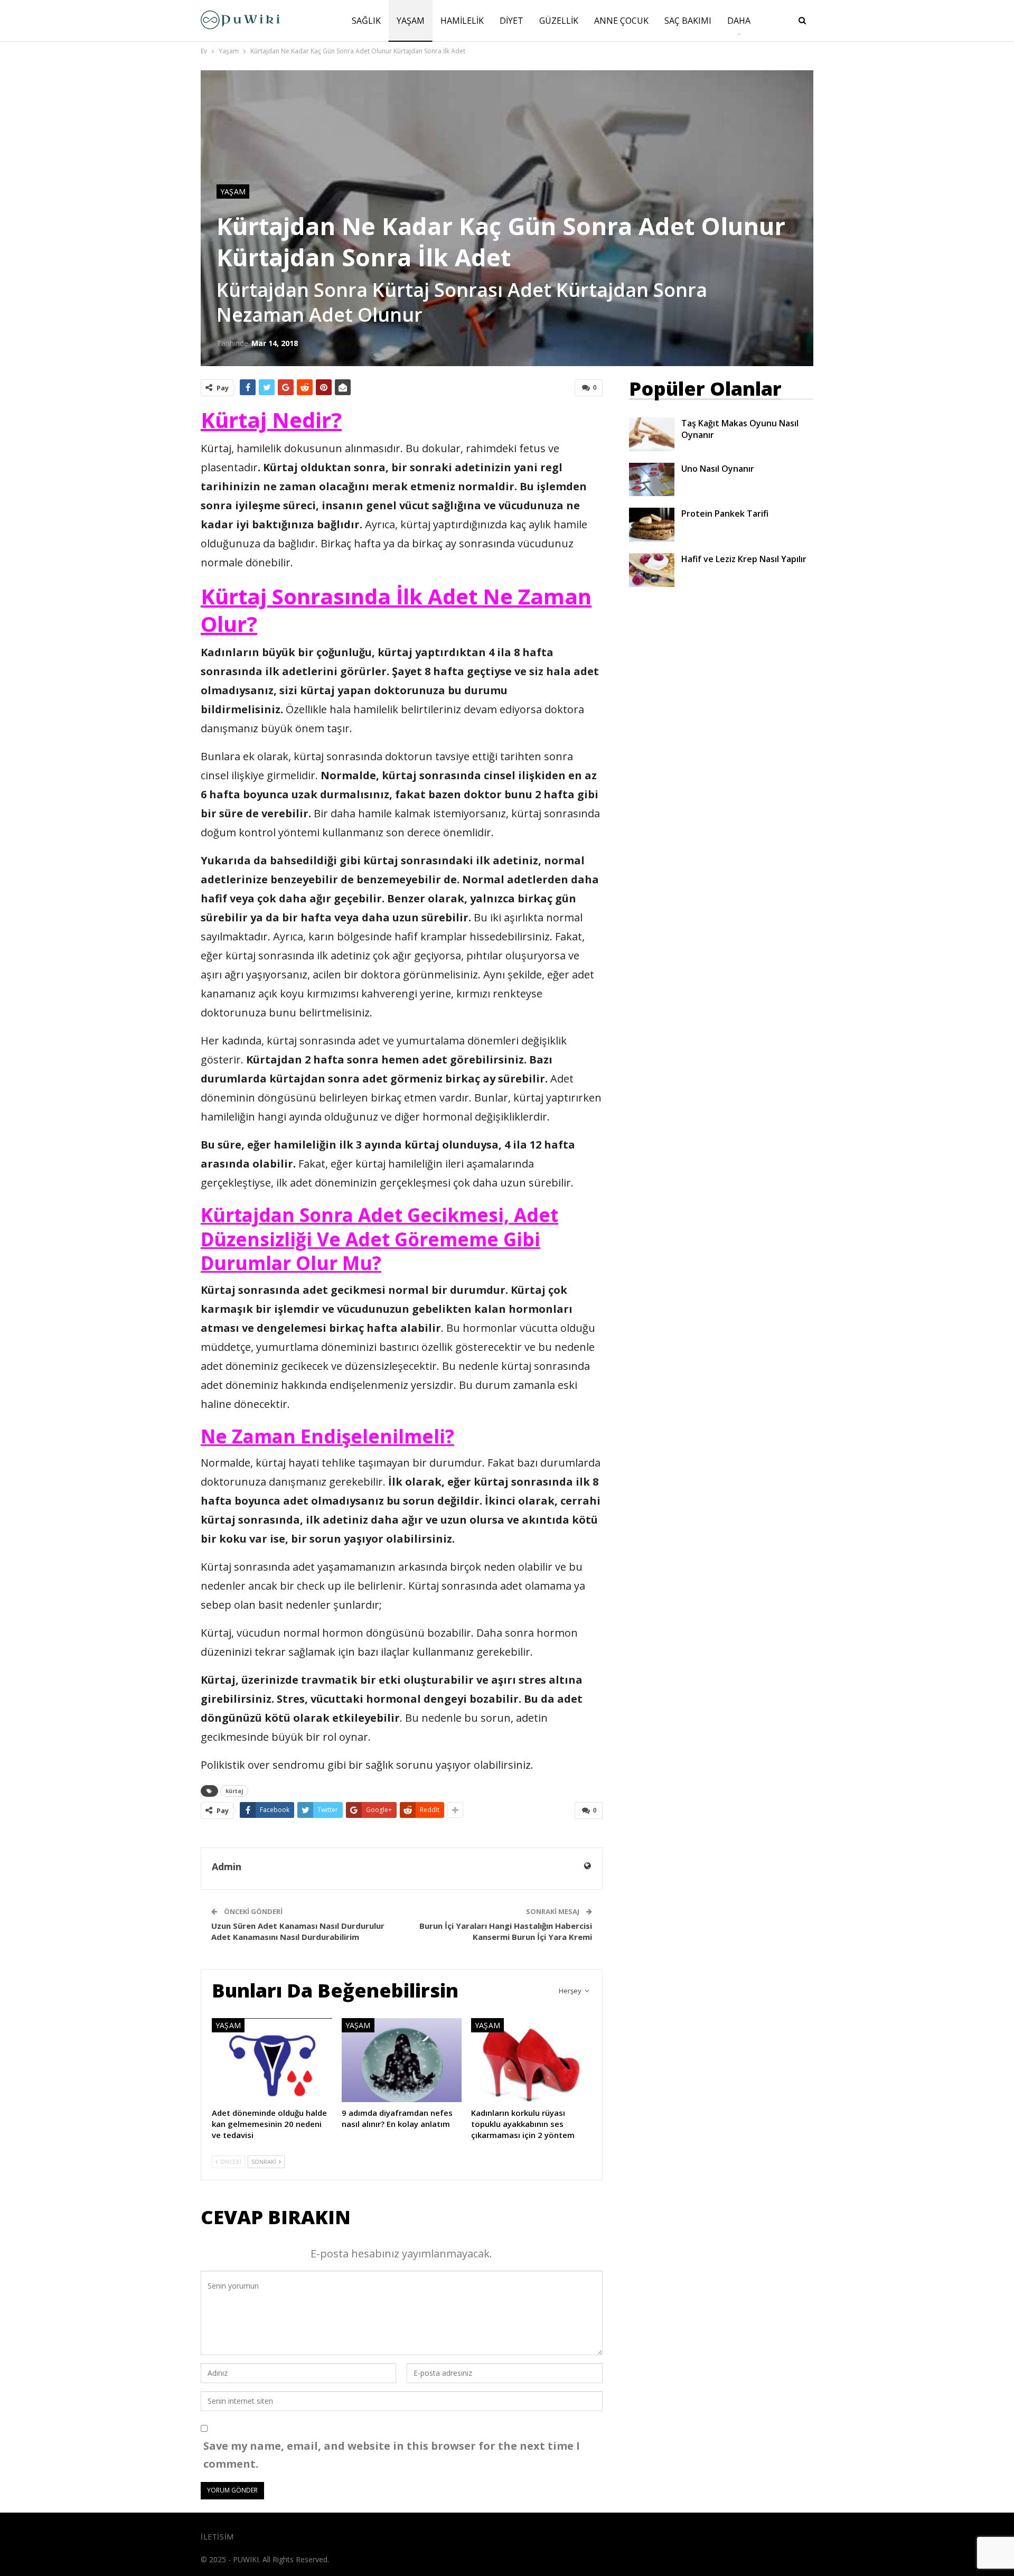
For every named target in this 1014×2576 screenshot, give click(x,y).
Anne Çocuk (621, 21)
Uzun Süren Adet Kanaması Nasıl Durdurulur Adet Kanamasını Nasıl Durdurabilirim (298, 1931)
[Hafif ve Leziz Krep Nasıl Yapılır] (652, 570)
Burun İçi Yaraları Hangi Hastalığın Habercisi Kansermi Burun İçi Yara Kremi (506, 1931)
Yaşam (411, 21)
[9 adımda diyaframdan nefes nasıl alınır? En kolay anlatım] (402, 2060)
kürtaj (234, 1791)
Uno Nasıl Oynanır (718, 469)
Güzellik (559, 21)
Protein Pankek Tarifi (725, 514)
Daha (739, 21)
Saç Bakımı (688, 21)
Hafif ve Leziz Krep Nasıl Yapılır (744, 559)
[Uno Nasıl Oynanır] (652, 480)
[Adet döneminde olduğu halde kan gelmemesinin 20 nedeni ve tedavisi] (272, 2060)
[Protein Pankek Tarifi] (652, 525)
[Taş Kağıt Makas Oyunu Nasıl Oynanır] (652, 434)
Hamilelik (462, 21)
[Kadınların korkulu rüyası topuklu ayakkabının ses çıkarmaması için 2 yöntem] (531, 2060)
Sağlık (366, 21)
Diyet (511, 21)
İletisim (217, 2537)
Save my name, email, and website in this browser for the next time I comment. (392, 2455)
